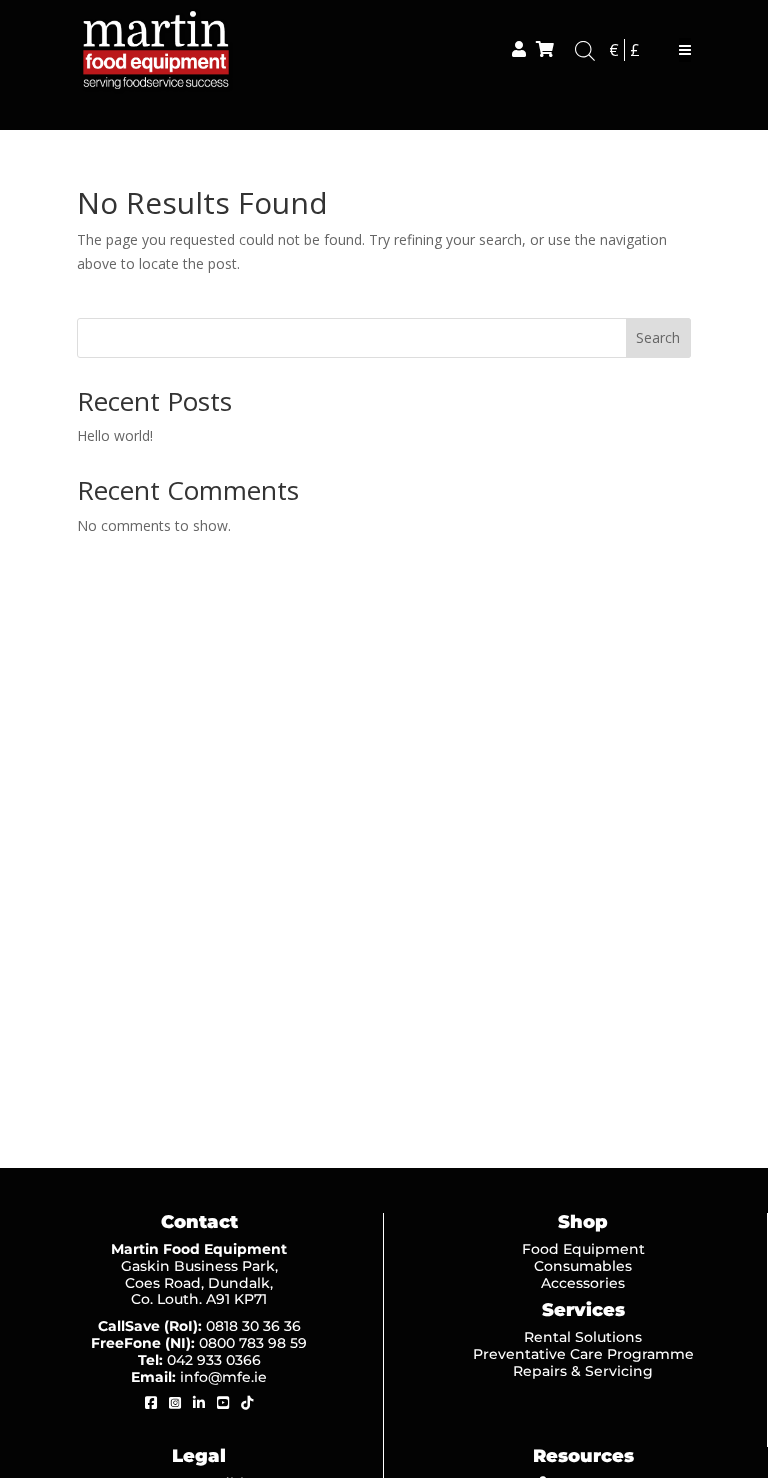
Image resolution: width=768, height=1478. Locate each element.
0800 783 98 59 (253, 1343)
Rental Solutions (583, 1337)
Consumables (583, 1266)
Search (658, 337)
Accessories (583, 1283)
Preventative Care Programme (583, 1354)
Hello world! (115, 435)
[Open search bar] (585, 50)
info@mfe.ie (223, 1377)
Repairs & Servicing (583, 1371)
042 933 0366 (214, 1360)
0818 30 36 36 (253, 1326)
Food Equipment (583, 1249)
